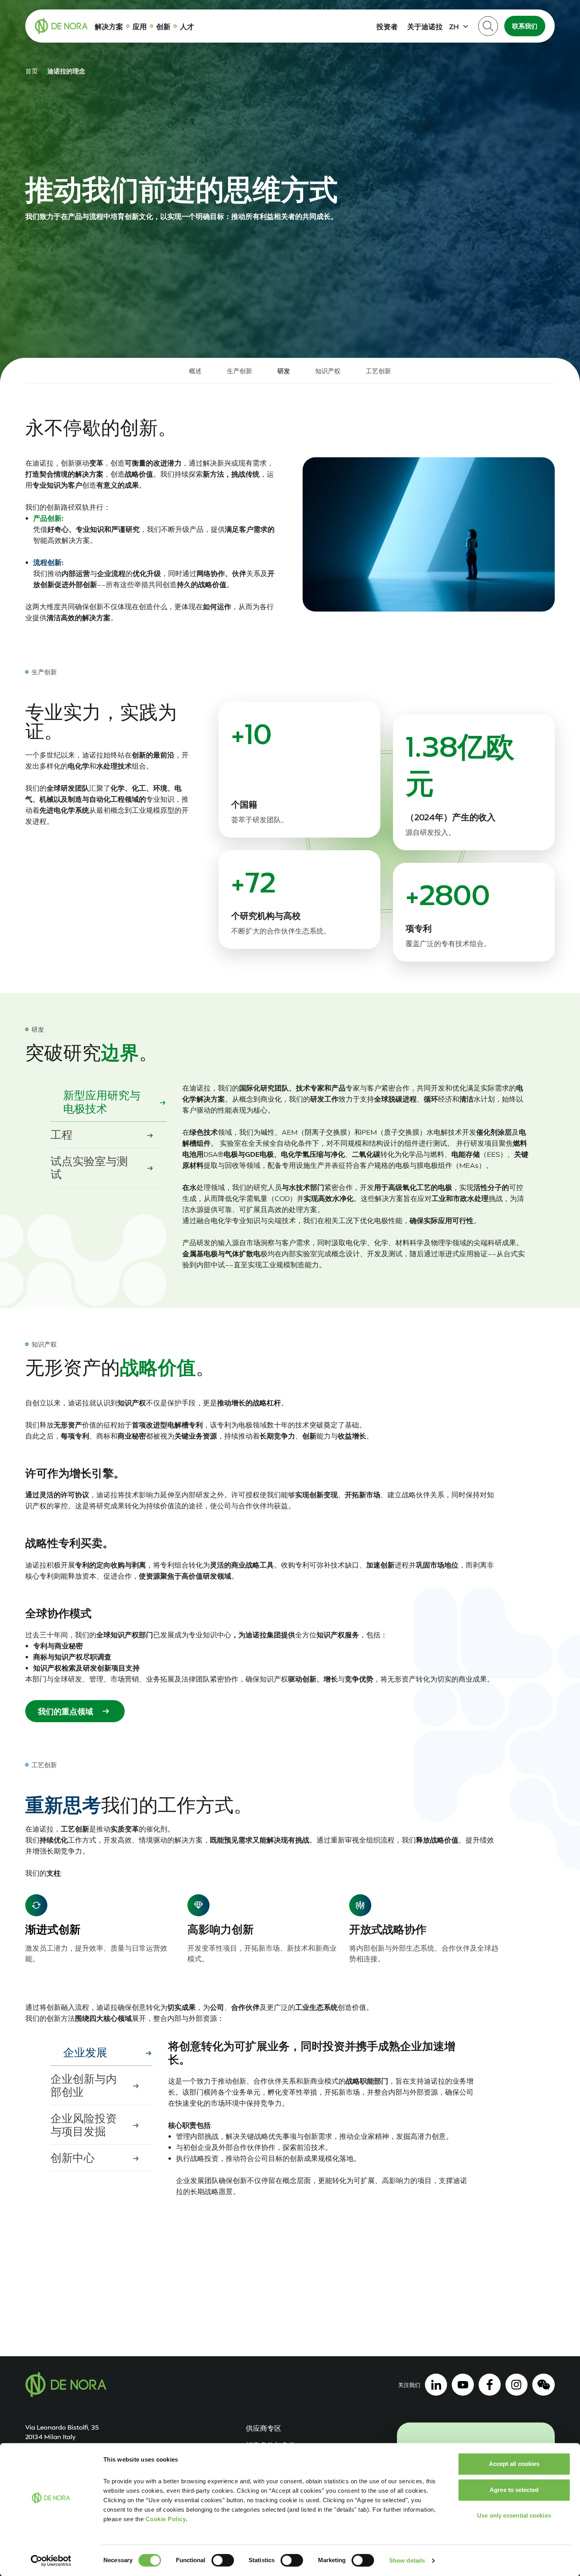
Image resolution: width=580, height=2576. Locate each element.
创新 (163, 26)
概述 (195, 371)
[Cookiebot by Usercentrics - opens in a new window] (51, 2561)
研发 (284, 371)
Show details (407, 2560)
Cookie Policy (166, 2519)
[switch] (223, 2560)
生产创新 (239, 371)
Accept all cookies (514, 2464)
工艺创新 (378, 371)
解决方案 (109, 26)
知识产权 (328, 371)
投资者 (387, 26)
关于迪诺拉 (425, 26)
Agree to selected (514, 2490)
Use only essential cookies (514, 2515)
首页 (32, 71)
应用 (140, 26)
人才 (187, 26)
